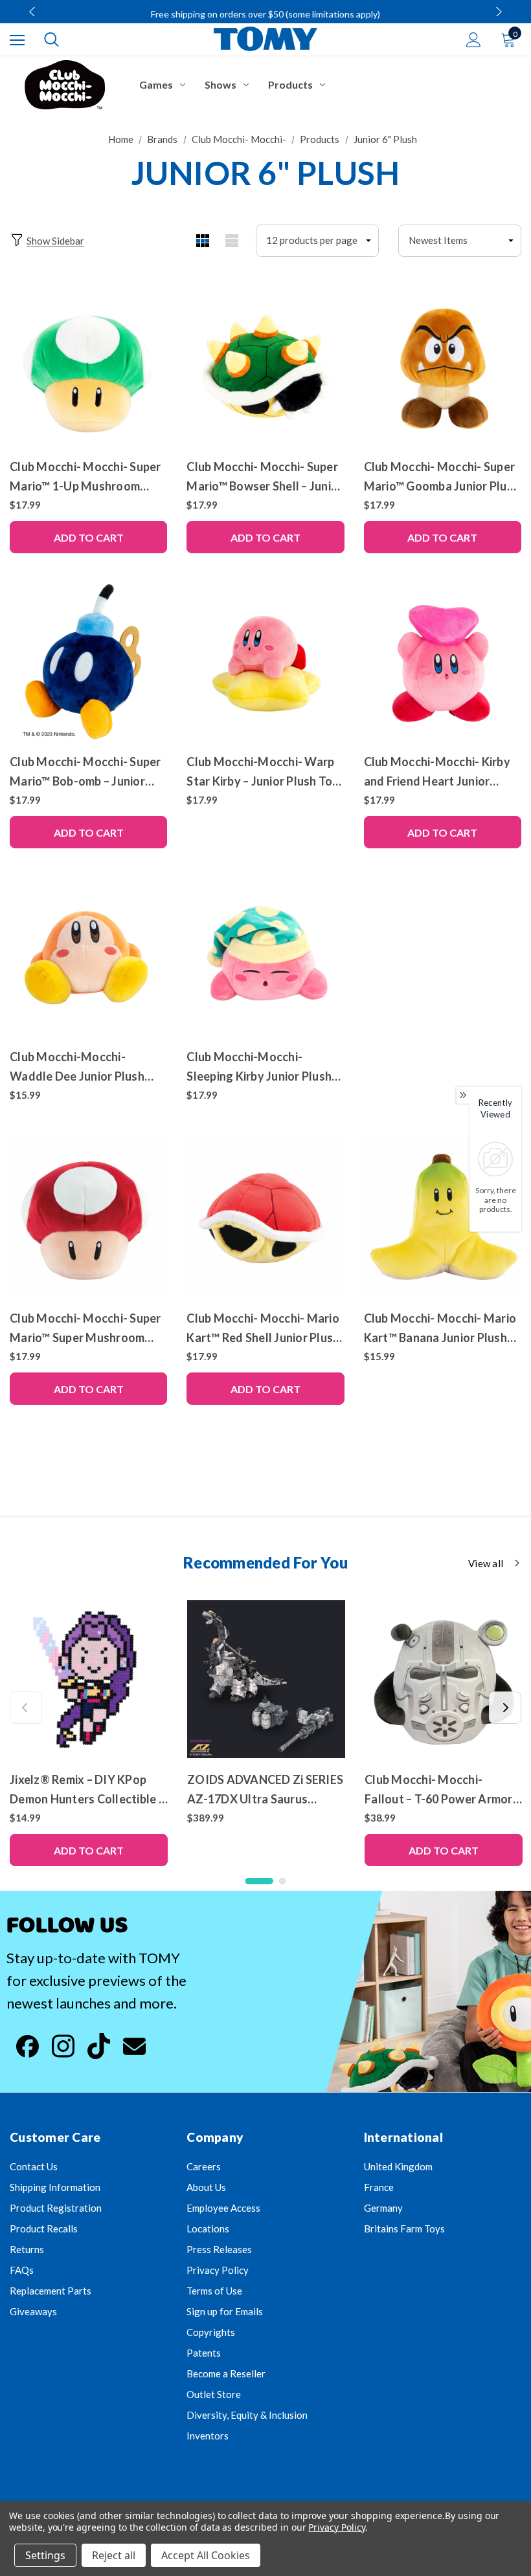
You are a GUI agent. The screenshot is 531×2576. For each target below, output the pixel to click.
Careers (204, 2166)
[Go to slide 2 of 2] (282, 1881)
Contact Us (34, 2166)
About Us (206, 2187)
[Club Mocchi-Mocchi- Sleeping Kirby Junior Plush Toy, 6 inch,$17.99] (265, 957)
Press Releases (219, 2249)
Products (290, 84)
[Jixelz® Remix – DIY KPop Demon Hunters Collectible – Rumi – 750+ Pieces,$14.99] (89, 1679)
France (379, 2187)
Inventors (208, 2436)
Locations (208, 2229)
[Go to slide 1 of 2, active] (259, 1881)
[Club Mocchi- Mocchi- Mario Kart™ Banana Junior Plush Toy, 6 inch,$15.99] (443, 1217)
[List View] (232, 241)
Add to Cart (89, 537)
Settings (45, 2555)
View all (486, 1563)
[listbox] (460, 241)
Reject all (114, 2555)
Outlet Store (214, 2394)
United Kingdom (398, 2166)
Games (156, 84)
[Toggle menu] (17, 40)
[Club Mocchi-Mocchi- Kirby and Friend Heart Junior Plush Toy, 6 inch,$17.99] (443, 662)
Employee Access (223, 2208)
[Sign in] (474, 40)
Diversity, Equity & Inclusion (247, 2415)
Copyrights (211, 2332)
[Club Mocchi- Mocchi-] (65, 85)
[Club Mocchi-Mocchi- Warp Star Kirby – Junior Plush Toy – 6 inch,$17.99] (265, 662)
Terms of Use (214, 2291)
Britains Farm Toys (404, 2229)
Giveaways (33, 2311)
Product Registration (56, 2208)
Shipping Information (55, 2187)
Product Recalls (44, 2229)
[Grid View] (202, 241)
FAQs (22, 2270)
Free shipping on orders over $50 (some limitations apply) (265, 14)
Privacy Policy (218, 2270)
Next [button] (497, 12)
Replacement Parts (51, 2291)
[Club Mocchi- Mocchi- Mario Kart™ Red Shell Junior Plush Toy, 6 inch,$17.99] (265, 1217)
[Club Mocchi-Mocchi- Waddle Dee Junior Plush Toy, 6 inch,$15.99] (88, 957)
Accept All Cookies (206, 2555)
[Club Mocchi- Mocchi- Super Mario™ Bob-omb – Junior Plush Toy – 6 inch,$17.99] (88, 662)
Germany (383, 2208)
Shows (220, 84)
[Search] (51, 39)
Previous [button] (34, 12)
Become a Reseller (226, 2373)
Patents (204, 2353)
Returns (27, 2249)
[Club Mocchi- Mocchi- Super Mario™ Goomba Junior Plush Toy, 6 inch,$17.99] (443, 367)
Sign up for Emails (225, 2311)
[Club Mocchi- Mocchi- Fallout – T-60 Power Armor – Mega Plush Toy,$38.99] (444, 1679)
